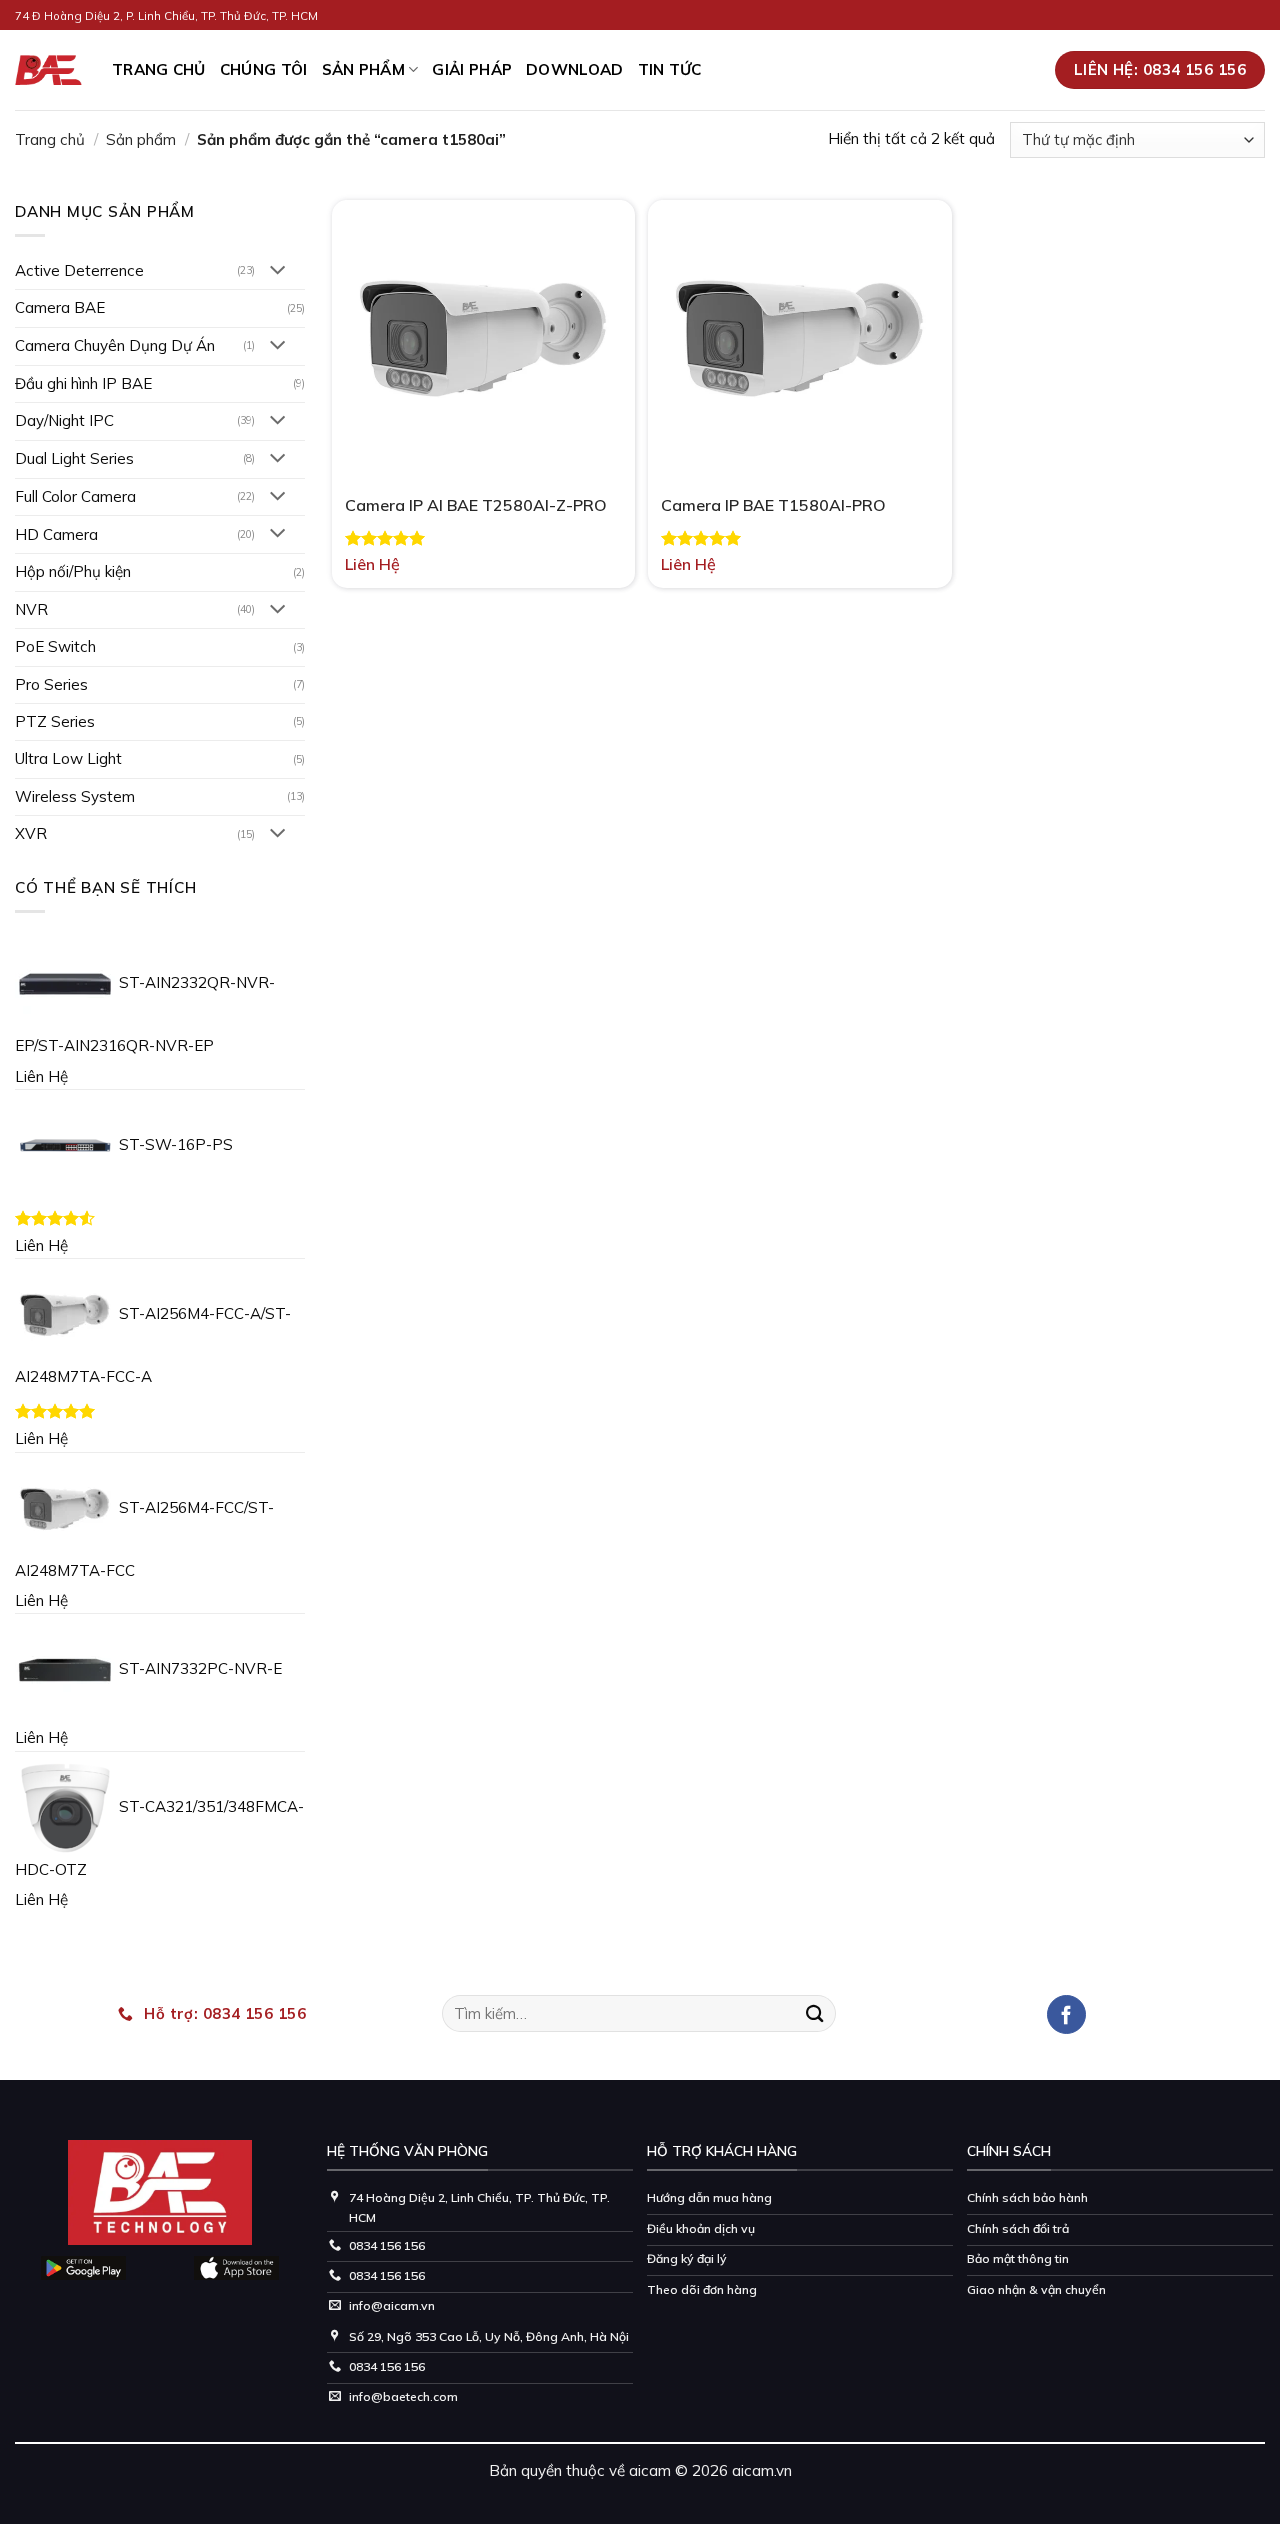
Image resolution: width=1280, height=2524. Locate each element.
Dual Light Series (74, 458)
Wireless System (75, 796)
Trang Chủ (159, 69)
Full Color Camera (75, 496)
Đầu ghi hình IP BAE (83, 383)
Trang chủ (50, 139)
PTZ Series (55, 721)
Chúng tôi (264, 69)
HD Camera (56, 534)
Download (574, 69)
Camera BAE (60, 307)
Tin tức (670, 69)
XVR (31, 833)
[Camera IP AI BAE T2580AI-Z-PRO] (483, 338)
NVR (31, 609)
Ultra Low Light (68, 758)
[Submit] (815, 2013)
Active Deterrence (79, 270)
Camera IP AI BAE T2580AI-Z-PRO (476, 505)
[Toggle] (277, 271)
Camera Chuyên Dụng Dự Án (115, 345)
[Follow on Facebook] (1066, 2014)
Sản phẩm (363, 69)
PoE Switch (55, 646)
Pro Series (51, 684)
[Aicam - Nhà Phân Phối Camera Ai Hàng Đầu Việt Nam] (48, 70)
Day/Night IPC (64, 420)
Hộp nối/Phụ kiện (73, 571)
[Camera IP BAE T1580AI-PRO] (799, 338)
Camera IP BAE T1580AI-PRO (773, 505)
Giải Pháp (472, 69)
